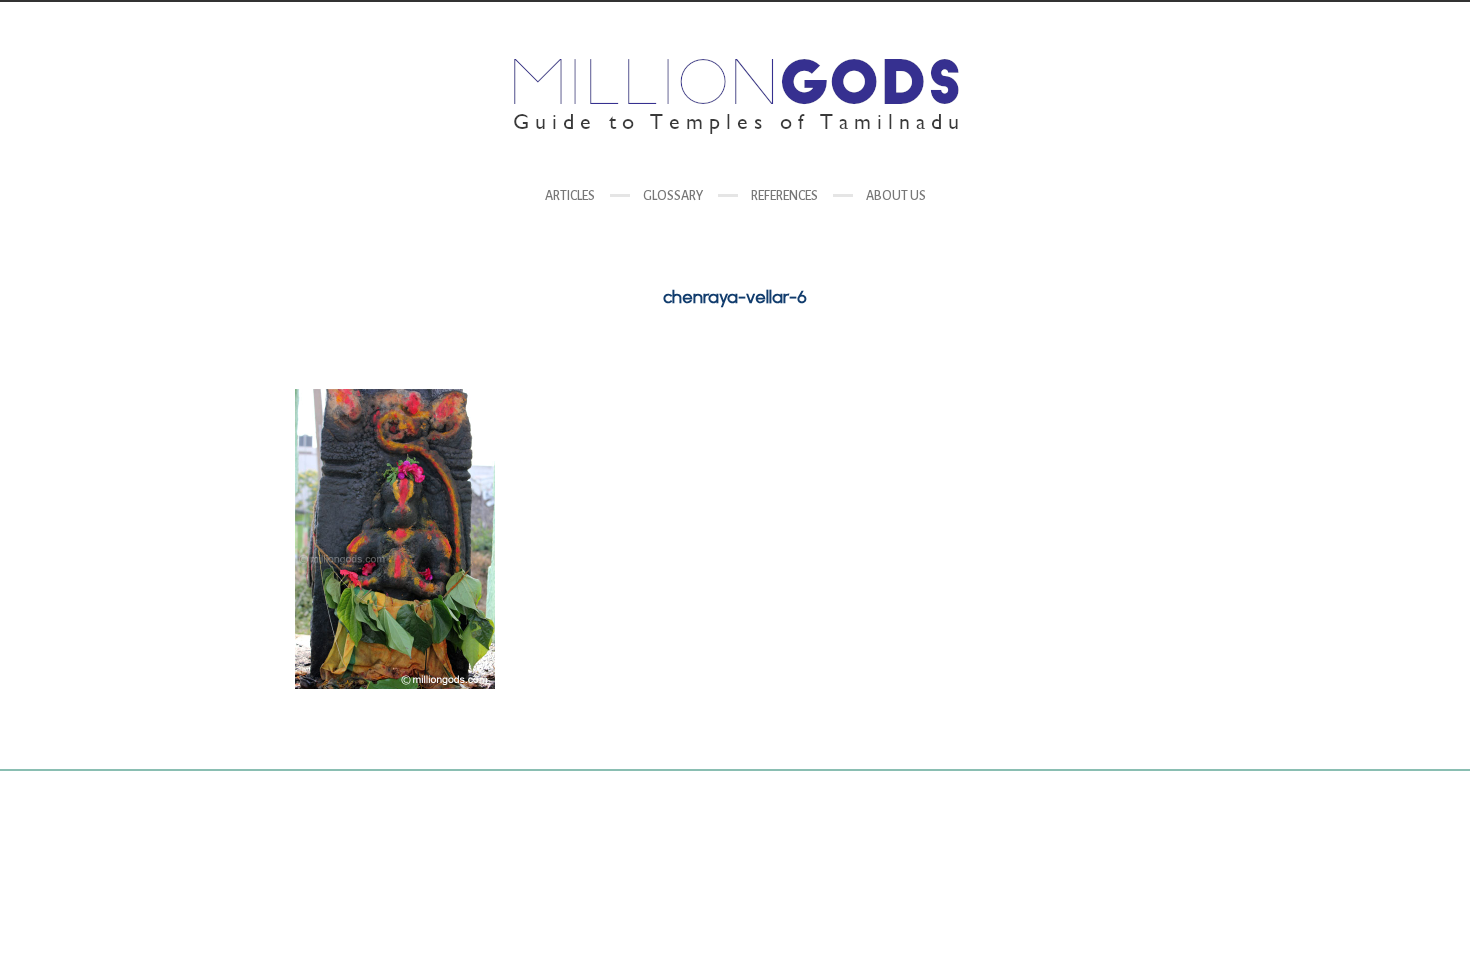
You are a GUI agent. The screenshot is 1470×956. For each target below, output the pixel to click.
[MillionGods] (735, 96)
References (784, 196)
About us (896, 196)
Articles (570, 196)
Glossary (673, 196)
